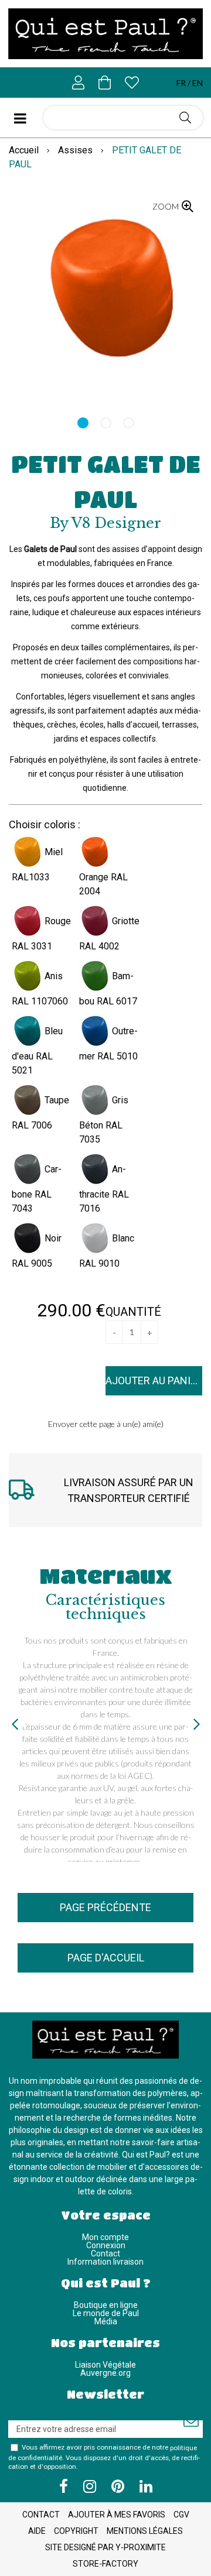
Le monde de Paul (106, 2313)
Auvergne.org (105, 2373)
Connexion (106, 2245)
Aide (37, 2531)
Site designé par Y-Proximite (105, 2547)
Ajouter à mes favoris (117, 2515)
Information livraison (105, 2262)
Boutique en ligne (106, 2305)
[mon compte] (78, 83)
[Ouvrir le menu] (26, 118)
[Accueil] (105, 34)
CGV (181, 2515)
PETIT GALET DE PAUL (106, 481)
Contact (105, 2253)
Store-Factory (105, 2564)
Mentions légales (145, 2531)
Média (106, 2321)
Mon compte (105, 2237)
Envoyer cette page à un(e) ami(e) (106, 1424)
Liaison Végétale (105, 2365)
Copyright (76, 2531)
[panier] (105, 83)
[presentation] (15, 1724)
